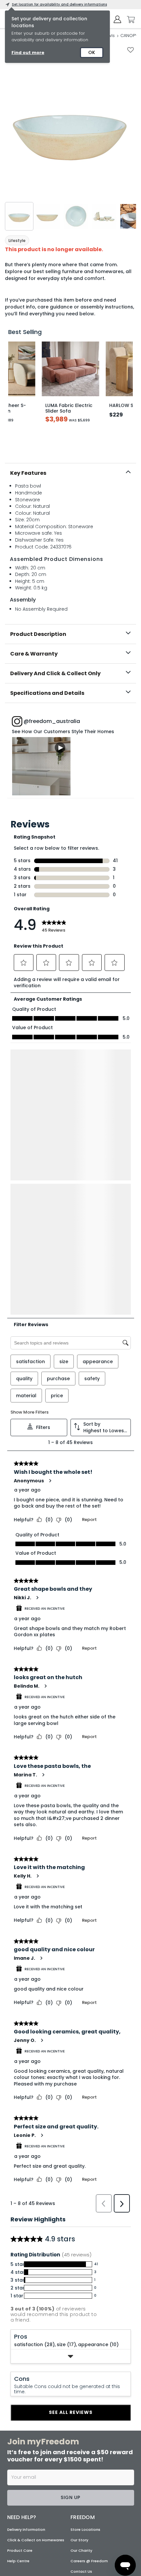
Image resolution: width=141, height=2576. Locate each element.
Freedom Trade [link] (51, 2489)
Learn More (41, 766)
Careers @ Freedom (89, 2318)
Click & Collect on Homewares (36, 2297)
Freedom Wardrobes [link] (57, 2460)
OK (92, 52)
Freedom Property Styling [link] (62, 2517)
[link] (71, 797)
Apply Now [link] (48, 2502)
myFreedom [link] (48, 2375)
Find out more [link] (28, 53)
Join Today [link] (48, 2388)
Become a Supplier (88, 2350)
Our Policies (82, 2360)
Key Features (28, 473)
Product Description (38, 634)
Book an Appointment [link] (61, 2417)
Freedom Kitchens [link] (54, 2404)
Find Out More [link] (51, 2530)
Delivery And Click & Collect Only (55, 673)
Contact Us (81, 2329)
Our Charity (81, 2308)
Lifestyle (17, 241)
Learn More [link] (48, 2445)
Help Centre (18, 2318)
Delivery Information (26, 2287)
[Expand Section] (71, 2114)
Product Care (20, 2308)
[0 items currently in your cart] (129, 20)
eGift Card (81, 2339)
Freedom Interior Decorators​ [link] (66, 2432)
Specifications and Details (47, 693)
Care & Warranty (34, 654)
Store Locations (85, 2287)
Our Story (79, 2297)
